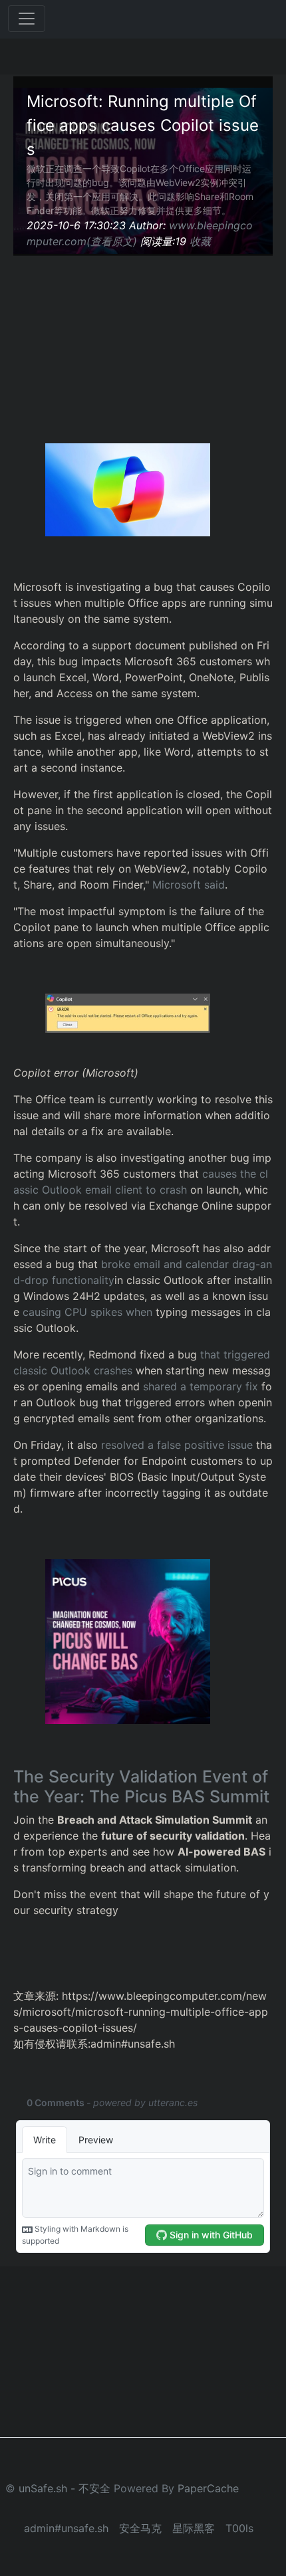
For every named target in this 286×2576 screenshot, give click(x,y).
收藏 (200, 241)
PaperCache (208, 2488)
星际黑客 (194, 2528)
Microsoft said (189, 885)
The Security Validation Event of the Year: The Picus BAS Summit (141, 1786)
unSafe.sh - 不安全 (65, 2488)
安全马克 (140, 2528)
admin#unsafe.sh (66, 2528)
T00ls (239, 2528)
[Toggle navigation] (27, 19)
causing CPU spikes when (87, 1312)
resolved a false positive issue (177, 1445)
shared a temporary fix (201, 1386)
